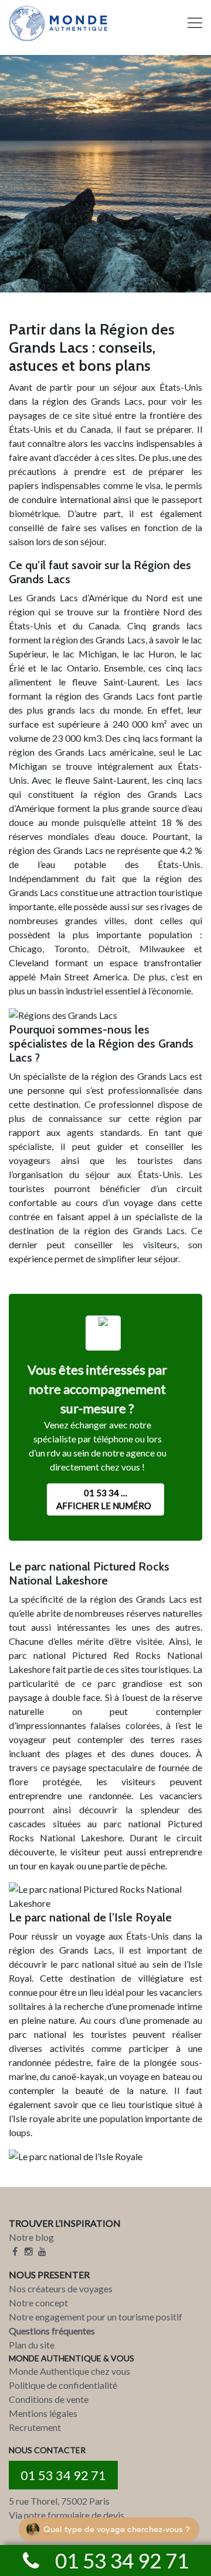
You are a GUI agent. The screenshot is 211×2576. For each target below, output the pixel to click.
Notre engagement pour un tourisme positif (96, 2317)
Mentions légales (43, 2413)
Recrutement (35, 2427)
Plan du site (32, 2345)
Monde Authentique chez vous (69, 2371)
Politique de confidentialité (63, 2385)
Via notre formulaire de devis (67, 2515)
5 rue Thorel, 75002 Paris (59, 2501)
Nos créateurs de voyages (61, 2289)
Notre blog (31, 2237)
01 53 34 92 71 (63, 2475)
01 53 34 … (104, 1499)
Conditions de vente (49, 2399)
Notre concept (38, 2303)
